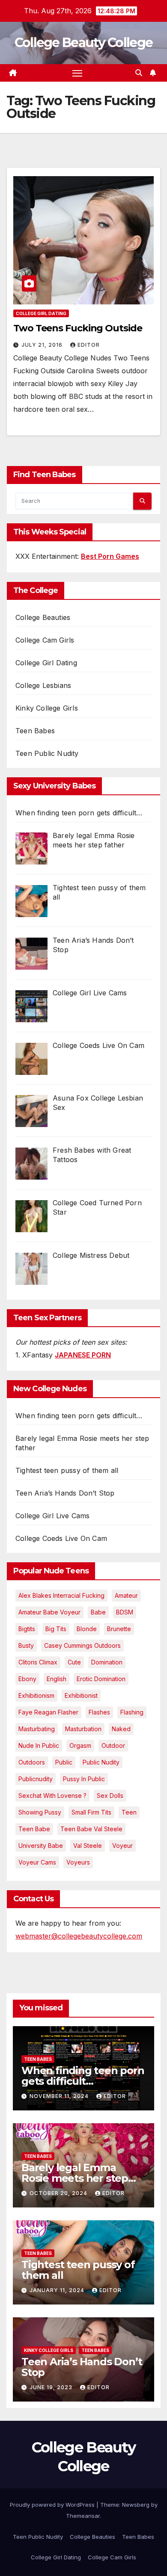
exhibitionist (81, 1695)
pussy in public (84, 1779)
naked (121, 1729)
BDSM (125, 1612)
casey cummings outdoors (82, 1645)
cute (74, 1662)
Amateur (126, 1595)
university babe (41, 1846)
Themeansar (83, 2516)
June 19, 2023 (52, 2387)
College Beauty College (84, 43)
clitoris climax (38, 1662)
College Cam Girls (45, 640)
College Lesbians (43, 685)
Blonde (87, 1629)
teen (129, 1812)
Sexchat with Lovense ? (52, 1796)
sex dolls (110, 1796)
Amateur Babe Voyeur (49, 1612)
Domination (107, 1662)
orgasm (80, 1745)
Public (64, 1762)
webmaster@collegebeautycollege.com (79, 1936)
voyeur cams (37, 1862)
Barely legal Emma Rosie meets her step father (75, 2178)
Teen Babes (35, 731)
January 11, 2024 (58, 2290)
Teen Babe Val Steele (91, 1829)
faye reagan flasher (48, 1712)
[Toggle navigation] (78, 73)
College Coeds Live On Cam (61, 1538)
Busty (26, 1645)
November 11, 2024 (60, 2096)
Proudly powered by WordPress (53, 2505)
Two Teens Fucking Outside (78, 328)
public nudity (101, 1762)
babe (98, 1612)
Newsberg (136, 2505)
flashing (132, 1712)
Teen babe (34, 1829)
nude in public (39, 1745)
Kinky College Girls (47, 708)
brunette (119, 1629)
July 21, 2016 (43, 345)
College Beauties (43, 617)
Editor (89, 345)
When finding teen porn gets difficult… (79, 1416)
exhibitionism (36, 1695)
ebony (27, 1679)
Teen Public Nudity (47, 753)
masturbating (37, 1729)
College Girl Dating (41, 313)
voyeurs (78, 1862)
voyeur (122, 1846)
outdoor (113, 1745)
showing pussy (40, 1812)
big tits (56, 1629)
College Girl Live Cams (52, 1516)
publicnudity (36, 1779)
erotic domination (101, 1679)
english (57, 1679)
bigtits (27, 1629)
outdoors (32, 1762)
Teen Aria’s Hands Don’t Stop (65, 1493)
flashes (99, 1712)
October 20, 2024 (59, 2193)
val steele (88, 1846)
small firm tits (91, 1812)
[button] (139, 73)
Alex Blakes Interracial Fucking (61, 1595)
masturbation (83, 1729)
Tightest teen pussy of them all (67, 1470)
